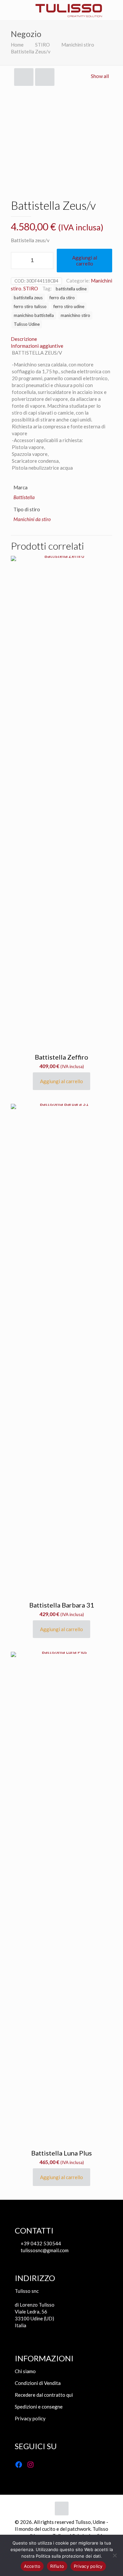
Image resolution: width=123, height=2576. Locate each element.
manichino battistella (34, 315)
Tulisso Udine (27, 324)
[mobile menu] (9, 10)
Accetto (32, 2566)
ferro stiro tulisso (30, 306)
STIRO (42, 45)
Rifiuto (57, 2566)
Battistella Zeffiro (61, 1057)
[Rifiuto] (115, 2555)
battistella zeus (28, 298)
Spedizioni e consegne (39, 2407)
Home (17, 45)
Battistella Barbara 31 (62, 1605)
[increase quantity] (46, 261)
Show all (100, 76)
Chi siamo (25, 2371)
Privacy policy (30, 2418)
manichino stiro (75, 315)
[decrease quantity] (18, 261)
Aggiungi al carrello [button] (61, 1081)
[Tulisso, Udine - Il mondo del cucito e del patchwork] (69, 10)
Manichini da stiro (32, 519)
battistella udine (71, 289)
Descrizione (24, 339)
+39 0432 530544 (40, 2243)
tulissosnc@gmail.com (44, 2250)
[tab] (61, 339)
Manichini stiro (78, 45)
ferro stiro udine (69, 306)
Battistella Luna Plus (61, 2153)
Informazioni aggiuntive (37, 346)
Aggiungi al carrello (85, 261)
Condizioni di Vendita (38, 2383)
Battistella (24, 497)
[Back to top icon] (62, 2508)
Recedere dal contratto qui (44, 2395)
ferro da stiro (62, 298)
